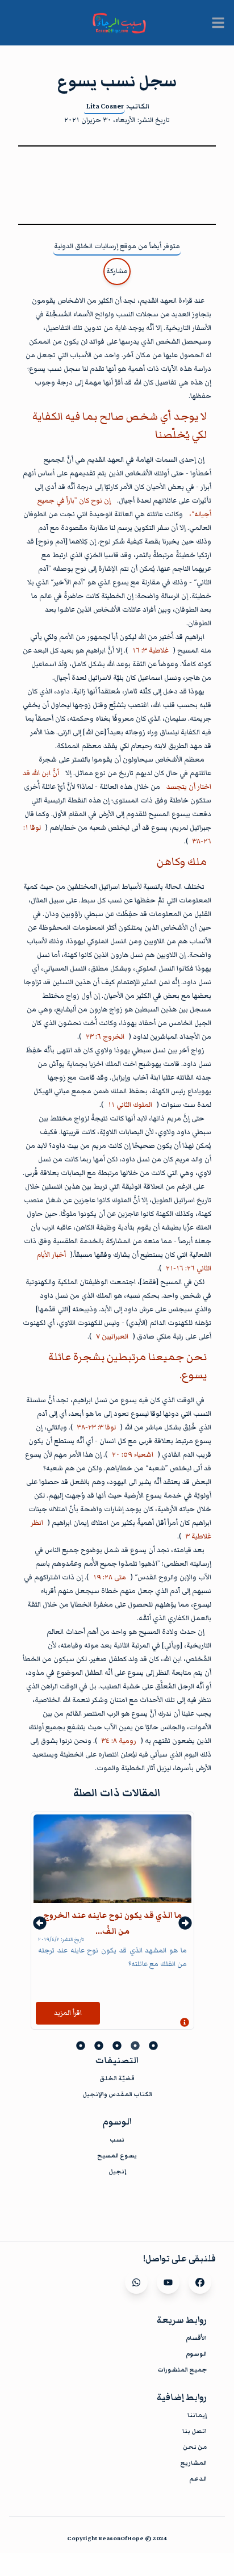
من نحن (195, 2447)
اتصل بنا (195, 2431)
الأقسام (196, 2338)
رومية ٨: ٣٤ (119, 1741)
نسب (117, 2140)
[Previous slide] (40, 1923)
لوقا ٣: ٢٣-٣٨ (97, 1427)
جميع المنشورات (182, 2370)
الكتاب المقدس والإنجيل (117, 2094)
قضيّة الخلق (117, 2078)
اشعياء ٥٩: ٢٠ (133, 1455)
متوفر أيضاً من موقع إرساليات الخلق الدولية (117, 246)
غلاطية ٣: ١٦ (151, 651)
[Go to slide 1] (153, 2046)
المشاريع (193, 2463)
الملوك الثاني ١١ (130, 1105)
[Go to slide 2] (135, 2046)
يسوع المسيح (117, 2155)
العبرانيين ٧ (112, 1337)
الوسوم (196, 2354)
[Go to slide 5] (81, 2046)
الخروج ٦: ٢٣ (105, 1037)
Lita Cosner (105, 106)
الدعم (198, 2479)
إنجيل (117, 2171)
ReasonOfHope (121, 2538)
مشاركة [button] (117, 271)
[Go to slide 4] (99, 2046)
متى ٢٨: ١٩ (110, 1577)
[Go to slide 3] (117, 2046)
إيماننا (197, 2415)
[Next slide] (185, 1923)
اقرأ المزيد (68, 2013)
